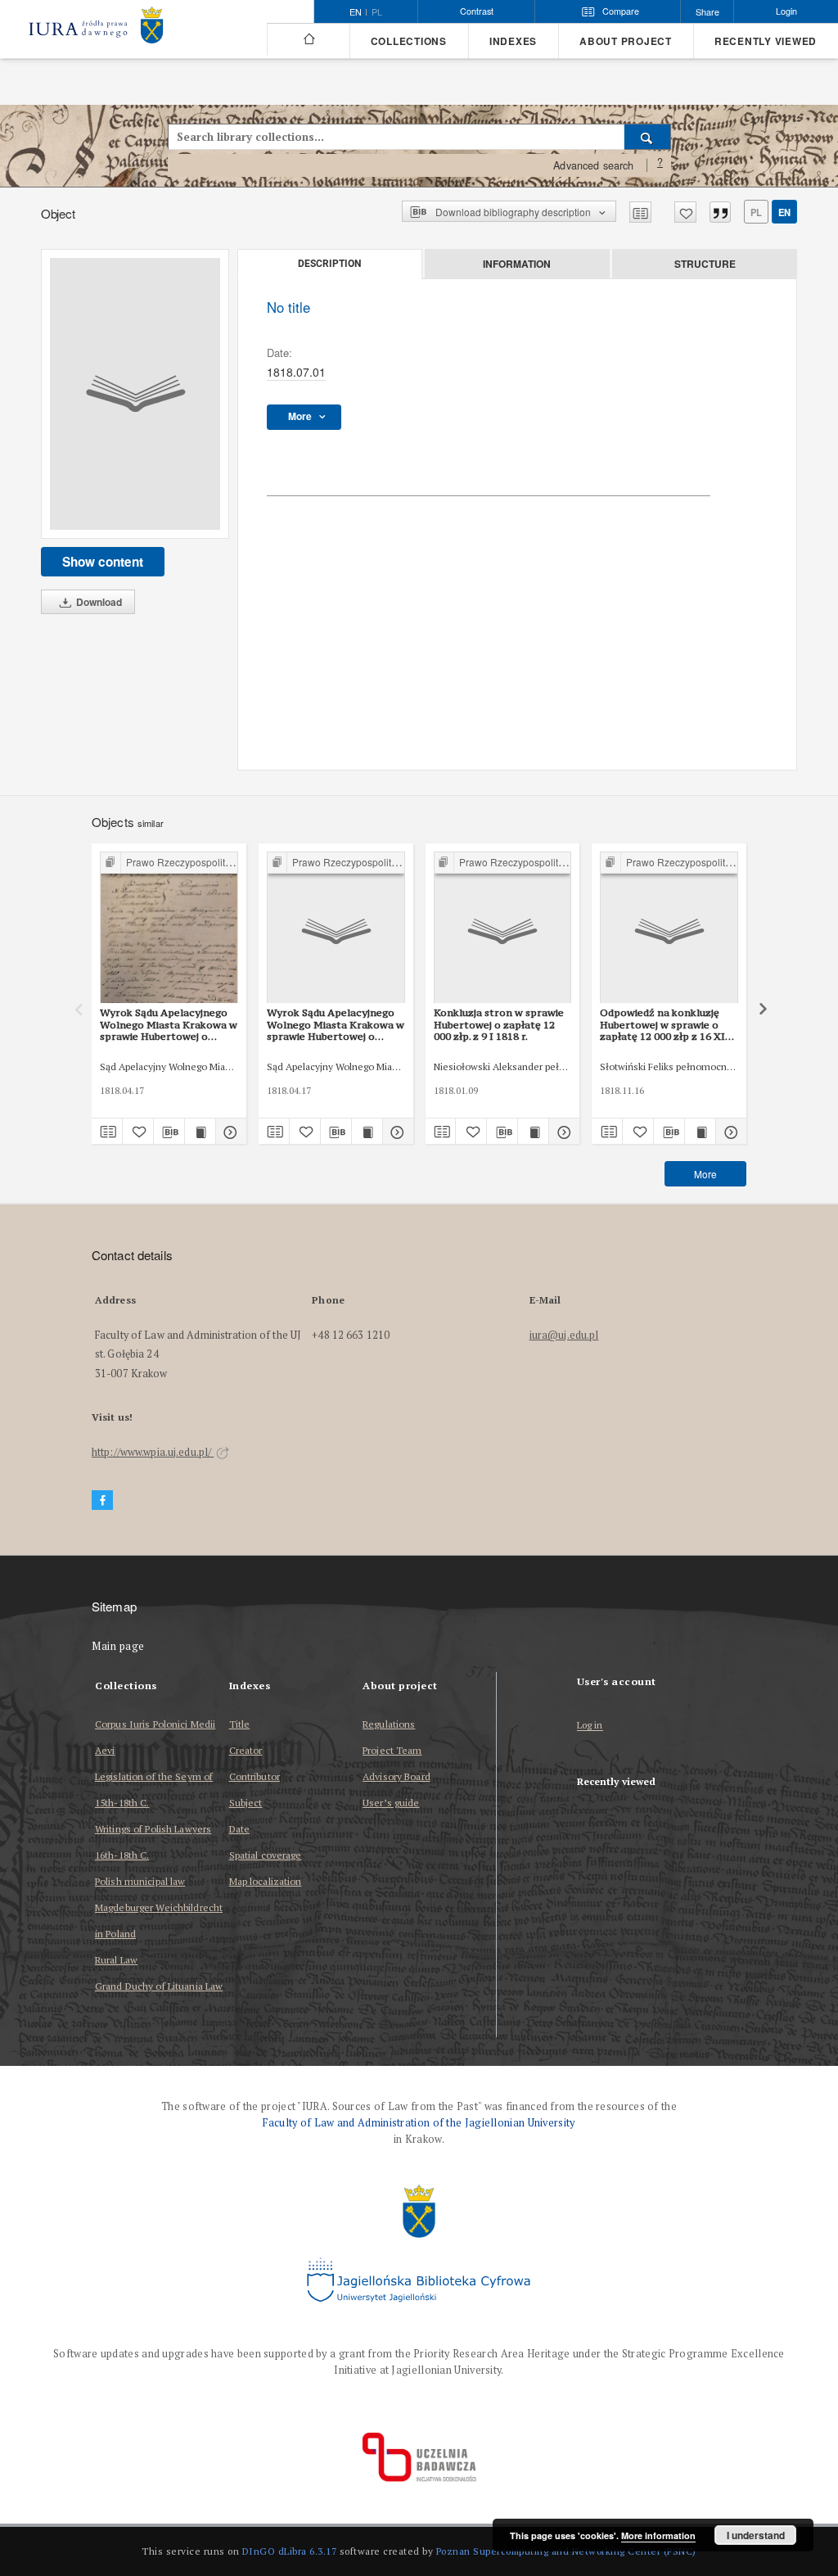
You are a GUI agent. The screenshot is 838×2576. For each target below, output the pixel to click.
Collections (409, 41)
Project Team (392, 1750)
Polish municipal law (140, 1881)
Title (240, 1724)
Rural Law (116, 1960)
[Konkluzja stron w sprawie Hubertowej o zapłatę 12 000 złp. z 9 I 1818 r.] (503, 928)
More (705, 1174)
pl (377, 12)
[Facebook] (102, 1500)
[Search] (648, 137)
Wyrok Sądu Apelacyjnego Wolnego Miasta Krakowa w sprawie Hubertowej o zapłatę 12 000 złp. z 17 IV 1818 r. (169, 1024)
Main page (118, 1646)
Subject (246, 1803)
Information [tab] (517, 264)
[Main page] (308, 39)
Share (707, 12)
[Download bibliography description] (169, 1132)
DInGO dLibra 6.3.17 (290, 2551)
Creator (246, 1750)
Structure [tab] (705, 264)
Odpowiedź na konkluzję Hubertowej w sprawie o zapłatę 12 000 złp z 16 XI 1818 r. (662, 1024)
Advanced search (593, 165)
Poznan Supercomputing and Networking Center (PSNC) (566, 2551)
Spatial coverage (266, 1855)
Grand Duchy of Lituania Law (159, 1986)
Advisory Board (396, 1776)
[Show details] (229, 1132)
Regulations (389, 1724)
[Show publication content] (200, 1132)
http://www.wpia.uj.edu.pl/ (153, 1452)
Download (98, 602)
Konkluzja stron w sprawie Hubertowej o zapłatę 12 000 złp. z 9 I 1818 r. (499, 1024)
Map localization (266, 1881)
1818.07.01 (296, 372)
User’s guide (391, 1803)
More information (658, 2535)
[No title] (135, 394)
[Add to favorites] (685, 212)
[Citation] (720, 212)
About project (626, 41)
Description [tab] (329, 264)
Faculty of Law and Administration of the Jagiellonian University (419, 2123)
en (784, 212)
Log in (590, 1726)
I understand (756, 2535)
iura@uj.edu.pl (564, 1335)
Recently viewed (766, 41)
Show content (103, 562)
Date (239, 1829)
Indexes (513, 41)
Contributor (255, 1776)
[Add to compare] (640, 212)
